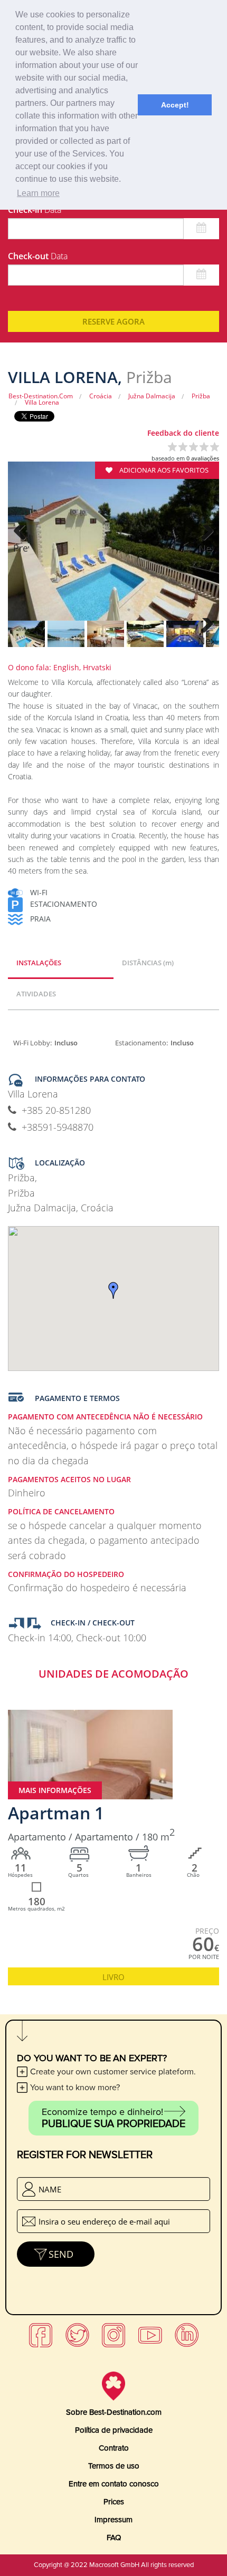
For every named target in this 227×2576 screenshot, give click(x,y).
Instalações (39, 963)
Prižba (201, 396)
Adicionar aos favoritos (163, 470)
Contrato (114, 2448)
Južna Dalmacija (152, 396)
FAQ (114, 2538)
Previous (21, 548)
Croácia (101, 396)
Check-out (38, 256)
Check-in (35, 210)
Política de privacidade (114, 2430)
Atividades (36, 994)
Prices (114, 2502)
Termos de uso (114, 2466)
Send (61, 2254)
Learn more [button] (38, 193)
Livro (113, 1977)
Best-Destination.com (41, 396)
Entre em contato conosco (114, 2484)
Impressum (113, 2520)
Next (206, 548)
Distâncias (148, 963)
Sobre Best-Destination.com (114, 2412)
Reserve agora (113, 321)
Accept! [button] (175, 105)
